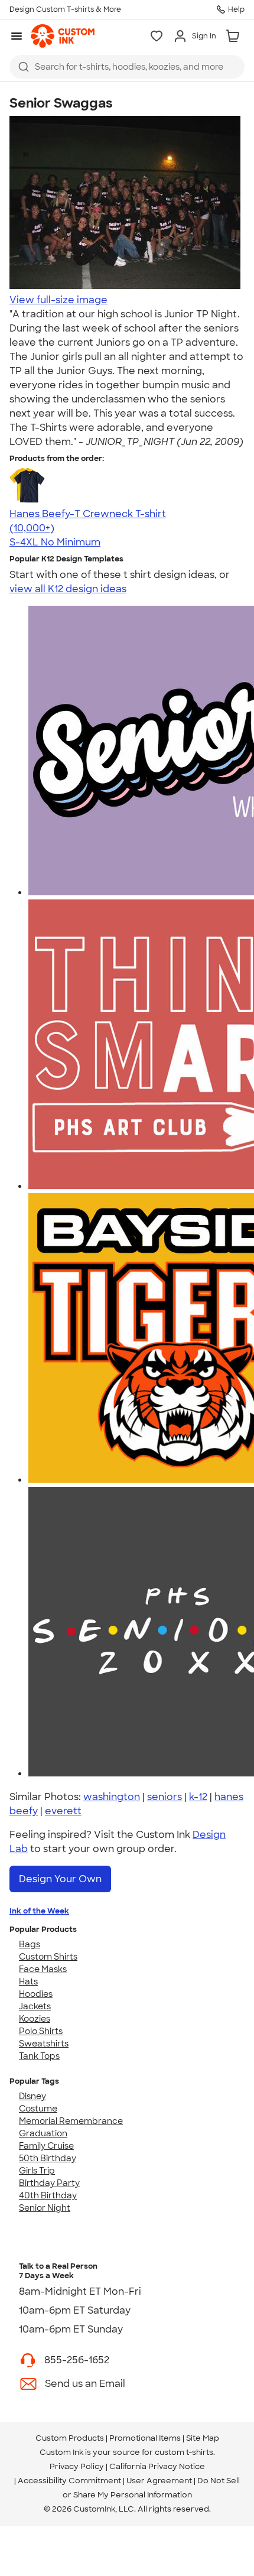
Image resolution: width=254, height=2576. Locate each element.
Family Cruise (46, 2146)
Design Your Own (60, 1879)
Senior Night (45, 2208)
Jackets (35, 2006)
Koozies (35, 2019)
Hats (28, 1981)
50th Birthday (48, 2158)
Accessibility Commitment (69, 2481)
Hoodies (36, 1994)
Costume (38, 2109)
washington (112, 1797)
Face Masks (43, 1969)
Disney (32, 2096)
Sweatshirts (44, 2044)
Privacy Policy (77, 2466)
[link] (63, 36)
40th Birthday (48, 2195)
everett (63, 1811)
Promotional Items (145, 2438)
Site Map (203, 2438)
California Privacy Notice (157, 2466)
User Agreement (159, 2481)
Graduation (43, 2133)
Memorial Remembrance (71, 2121)
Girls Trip (37, 2171)
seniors (165, 1797)
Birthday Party (49, 2183)
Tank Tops (39, 2056)
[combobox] (127, 67)
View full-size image (58, 300)
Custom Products (70, 2438)
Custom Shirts (48, 1957)
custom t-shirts (184, 2452)
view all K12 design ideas (68, 589)
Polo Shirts (41, 2031)
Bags (30, 1944)
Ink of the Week (39, 1911)
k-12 (198, 1797)
